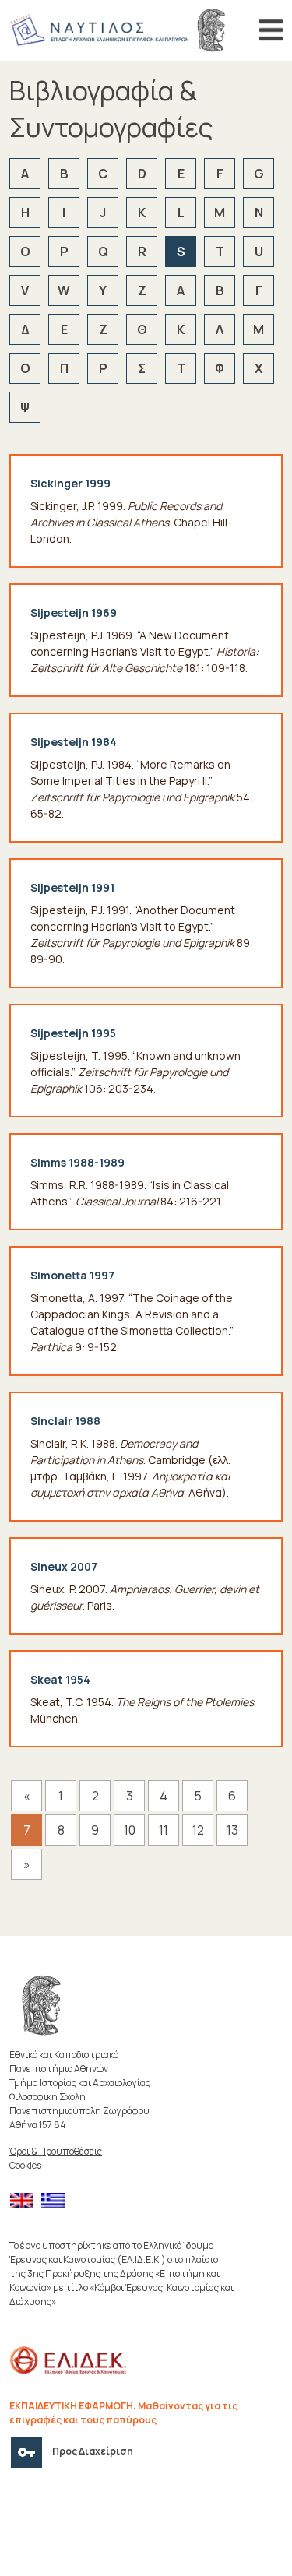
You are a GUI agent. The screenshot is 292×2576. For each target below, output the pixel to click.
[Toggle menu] (271, 30)
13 (232, 1830)
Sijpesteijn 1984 (74, 742)
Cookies (25, 2165)
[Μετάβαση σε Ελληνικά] (57, 2201)
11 (164, 1830)
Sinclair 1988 (65, 1421)
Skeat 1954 (60, 1679)
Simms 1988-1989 (77, 1162)
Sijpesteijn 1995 (73, 1033)
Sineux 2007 (64, 1566)
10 (130, 1830)
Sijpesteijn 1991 (72, 887)
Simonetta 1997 (72, 1275)
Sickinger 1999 (70, 483)
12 (198, 1830)
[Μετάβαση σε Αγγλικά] (26, 2201)
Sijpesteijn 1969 (74, 612)
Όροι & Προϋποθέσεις (56, 2151)
